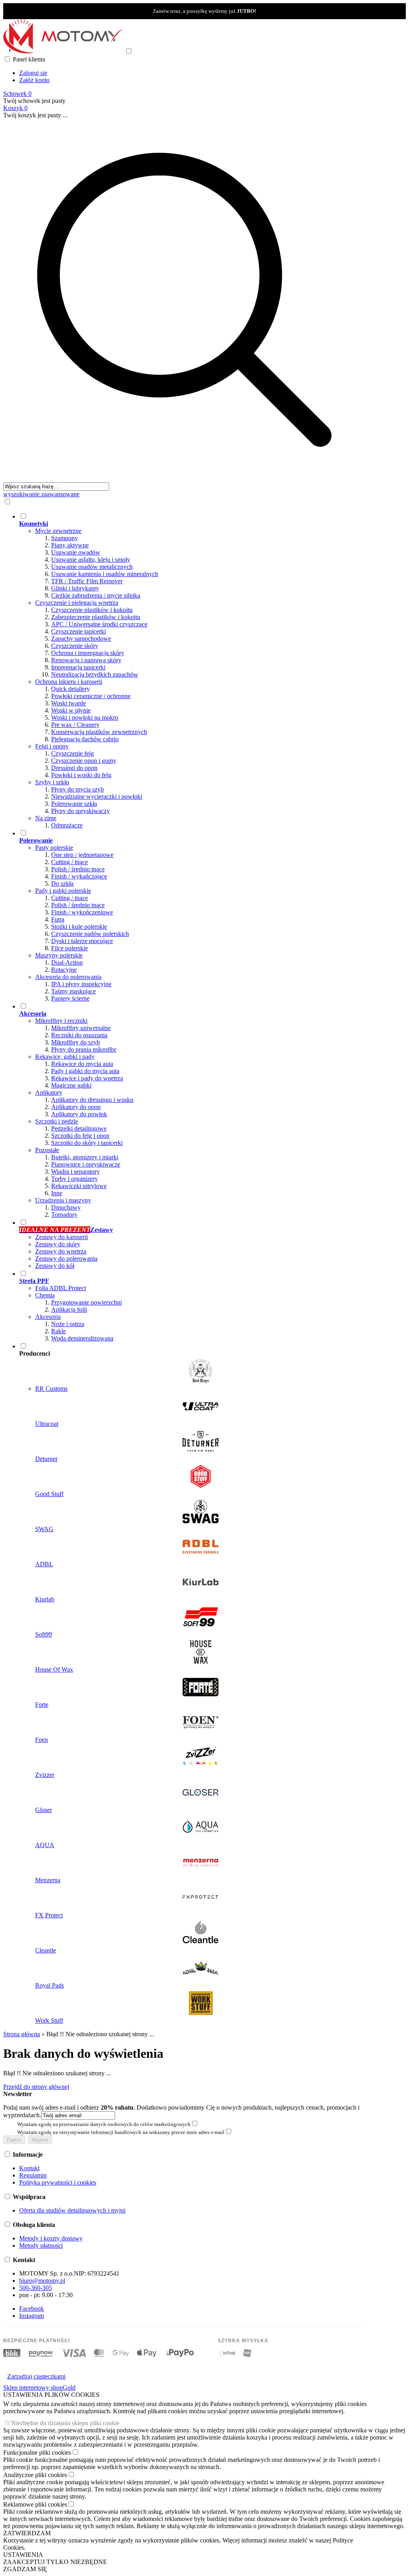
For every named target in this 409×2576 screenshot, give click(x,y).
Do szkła (62, 883)
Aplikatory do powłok (79, 1114)
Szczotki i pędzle (57, 1121)
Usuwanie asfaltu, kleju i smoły (91, 560)
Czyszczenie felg (72, 753)
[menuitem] (192, 671)
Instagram (32, 2316)
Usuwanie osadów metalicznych (92, 567)
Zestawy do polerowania (66, 1258)
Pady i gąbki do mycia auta (85, 1071)
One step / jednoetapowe (82, 855)
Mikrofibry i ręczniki (61, 1021)
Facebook (32, 2309)
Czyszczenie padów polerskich (90, 934)
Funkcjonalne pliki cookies (37, 2453)
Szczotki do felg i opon (80, 1136)
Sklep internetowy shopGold (39, 2387)
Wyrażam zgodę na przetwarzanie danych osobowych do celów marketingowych (104, 2124)
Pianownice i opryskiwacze (86, 1164)
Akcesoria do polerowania (68, 977)
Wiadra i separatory (75, 1172)
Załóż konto (34, 80)
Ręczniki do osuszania (79, 1035)
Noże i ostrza (68, 1324)
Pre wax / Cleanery (75, 725)
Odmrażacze (67, 825)
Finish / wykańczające (79, 876)
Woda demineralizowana (82, 1338)
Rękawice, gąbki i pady (65, 1057)
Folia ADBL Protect (61, 1288)
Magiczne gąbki (71, 1085)
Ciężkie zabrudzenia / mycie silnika (96, 595)
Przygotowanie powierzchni (86, 1302)
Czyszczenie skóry (75, 646)
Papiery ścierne (70, 998)
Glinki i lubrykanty (75, 588)
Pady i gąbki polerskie (63, 891)
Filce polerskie (69, 948)
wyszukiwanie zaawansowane (41, 494)
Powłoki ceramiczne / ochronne (91, 696)
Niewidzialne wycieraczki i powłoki (97, 796)
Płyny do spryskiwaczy (80, 811)
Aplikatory (49, 1093)
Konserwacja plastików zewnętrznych (99, 732)
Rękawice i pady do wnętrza (87, 1078)
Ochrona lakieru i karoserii (69, 682)
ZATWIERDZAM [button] (27, 2533)
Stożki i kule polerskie (79, 927)
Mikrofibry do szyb (75, 1042)
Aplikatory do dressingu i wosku (92, 1100)
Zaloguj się (33, 73)
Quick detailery (70, 689)
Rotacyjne (64, 970)
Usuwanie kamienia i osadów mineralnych (105, 574)
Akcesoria (48, 1317)
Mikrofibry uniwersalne (81, 1028)
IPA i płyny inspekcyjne (81, 984)
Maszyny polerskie (59, 955)
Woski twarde (68, 703)
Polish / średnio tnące (78, 869)
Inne (57, 1193)
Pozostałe (47, 1150)
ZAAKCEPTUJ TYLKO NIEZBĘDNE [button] (55, 2562)
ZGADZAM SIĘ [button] (25, 2569)
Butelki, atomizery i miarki (85, 1157)
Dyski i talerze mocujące (82, 941)
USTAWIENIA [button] (23, 2555)
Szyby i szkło (52, 782)
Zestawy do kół (55, 1266)
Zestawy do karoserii (62, 1237)
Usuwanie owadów (76, 552)
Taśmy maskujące (73, 991)
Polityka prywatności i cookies (58, 2182)
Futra (58, 919)
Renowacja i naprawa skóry (86, 660)
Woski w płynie (71, 710)
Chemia (45, 1295)
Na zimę (46, 818)
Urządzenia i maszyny (63, 1200)
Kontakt (29, 2168)
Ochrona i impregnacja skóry (88, 653)
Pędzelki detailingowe (79, 1128)
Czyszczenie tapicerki (78, 631)
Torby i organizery (74, 1179)
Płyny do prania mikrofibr (84, 1049)
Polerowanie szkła (74, 804)
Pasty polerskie (54, 848)
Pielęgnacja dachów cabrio (85, 739)
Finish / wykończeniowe (82, 912)
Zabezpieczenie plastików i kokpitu (96, 617)
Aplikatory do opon (76, 1107)
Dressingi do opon (74, 768)
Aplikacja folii (69, 1310)
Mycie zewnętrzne (58, 531)
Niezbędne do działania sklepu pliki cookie (65, 2423)
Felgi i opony (52, 746)
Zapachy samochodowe (81, 639)
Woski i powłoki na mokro (85, 718)
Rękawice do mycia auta (82, 1064)
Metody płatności (41, 2245)
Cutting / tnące (69, 862)
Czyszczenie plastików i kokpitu (92, 610)
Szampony (65, 538)
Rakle (59, 1331)
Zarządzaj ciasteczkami (36, 2376)
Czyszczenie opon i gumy (84, 761)
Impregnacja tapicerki (78, 667)
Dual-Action (67, 962)
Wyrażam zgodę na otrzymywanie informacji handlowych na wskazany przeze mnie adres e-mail (121, 2132)
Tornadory (64, 1215)
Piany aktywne (70, 545)
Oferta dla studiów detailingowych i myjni (72, 2210)
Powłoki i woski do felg (81, 775)
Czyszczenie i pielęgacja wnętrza (77, 603)
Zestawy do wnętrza (61, 1251)
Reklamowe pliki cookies (35, 2504)
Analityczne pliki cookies (35, 2475)
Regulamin (33, 2175)
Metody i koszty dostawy (51, 2238)
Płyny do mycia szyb (77, 789)
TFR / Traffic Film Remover (87, 581)
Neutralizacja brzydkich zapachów (95, 674)
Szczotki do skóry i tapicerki (87, 1143)
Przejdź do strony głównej (36, 2087)
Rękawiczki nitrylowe (79, 1186)
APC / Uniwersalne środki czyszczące (99, 624)
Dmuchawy (66, 1207)
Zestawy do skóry (58, 1244)
